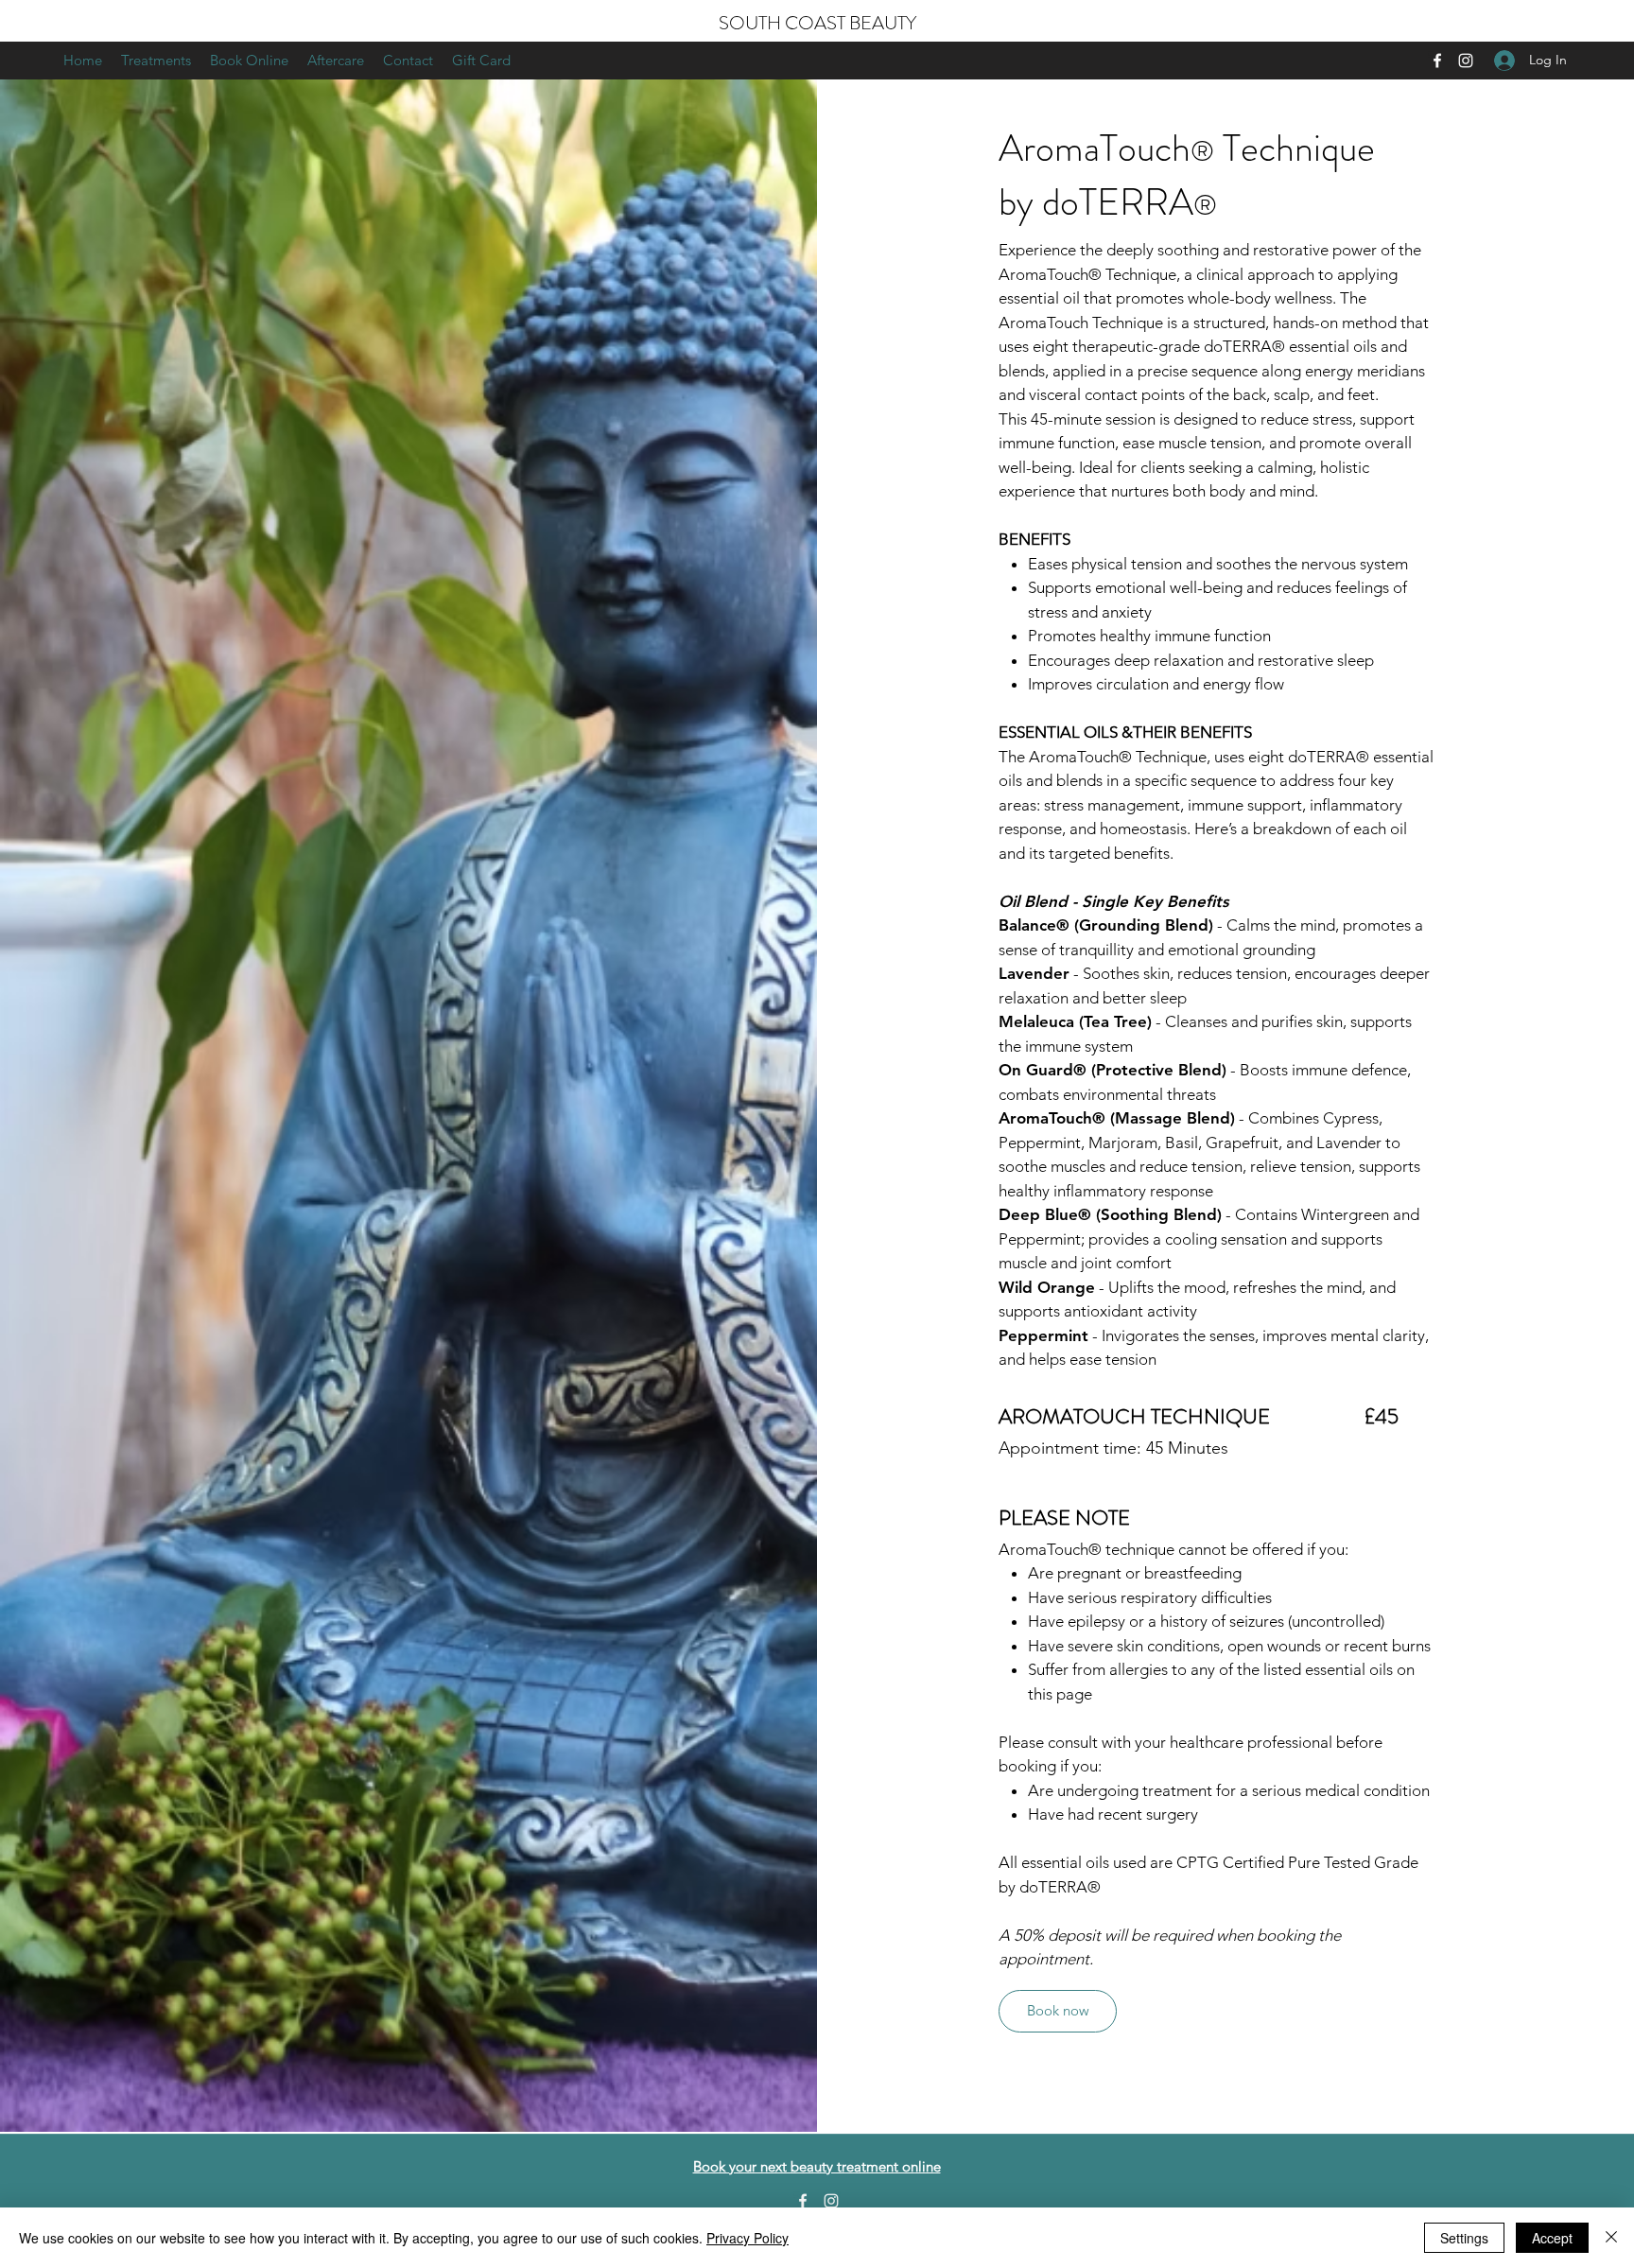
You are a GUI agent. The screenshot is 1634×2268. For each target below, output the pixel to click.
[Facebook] (1437, 61)
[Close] (1611, 2238)
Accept (1552, 2238)
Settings (1464, 2238)
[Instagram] (1466, 61)
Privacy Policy (747, 2238)
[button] (156, 61)
